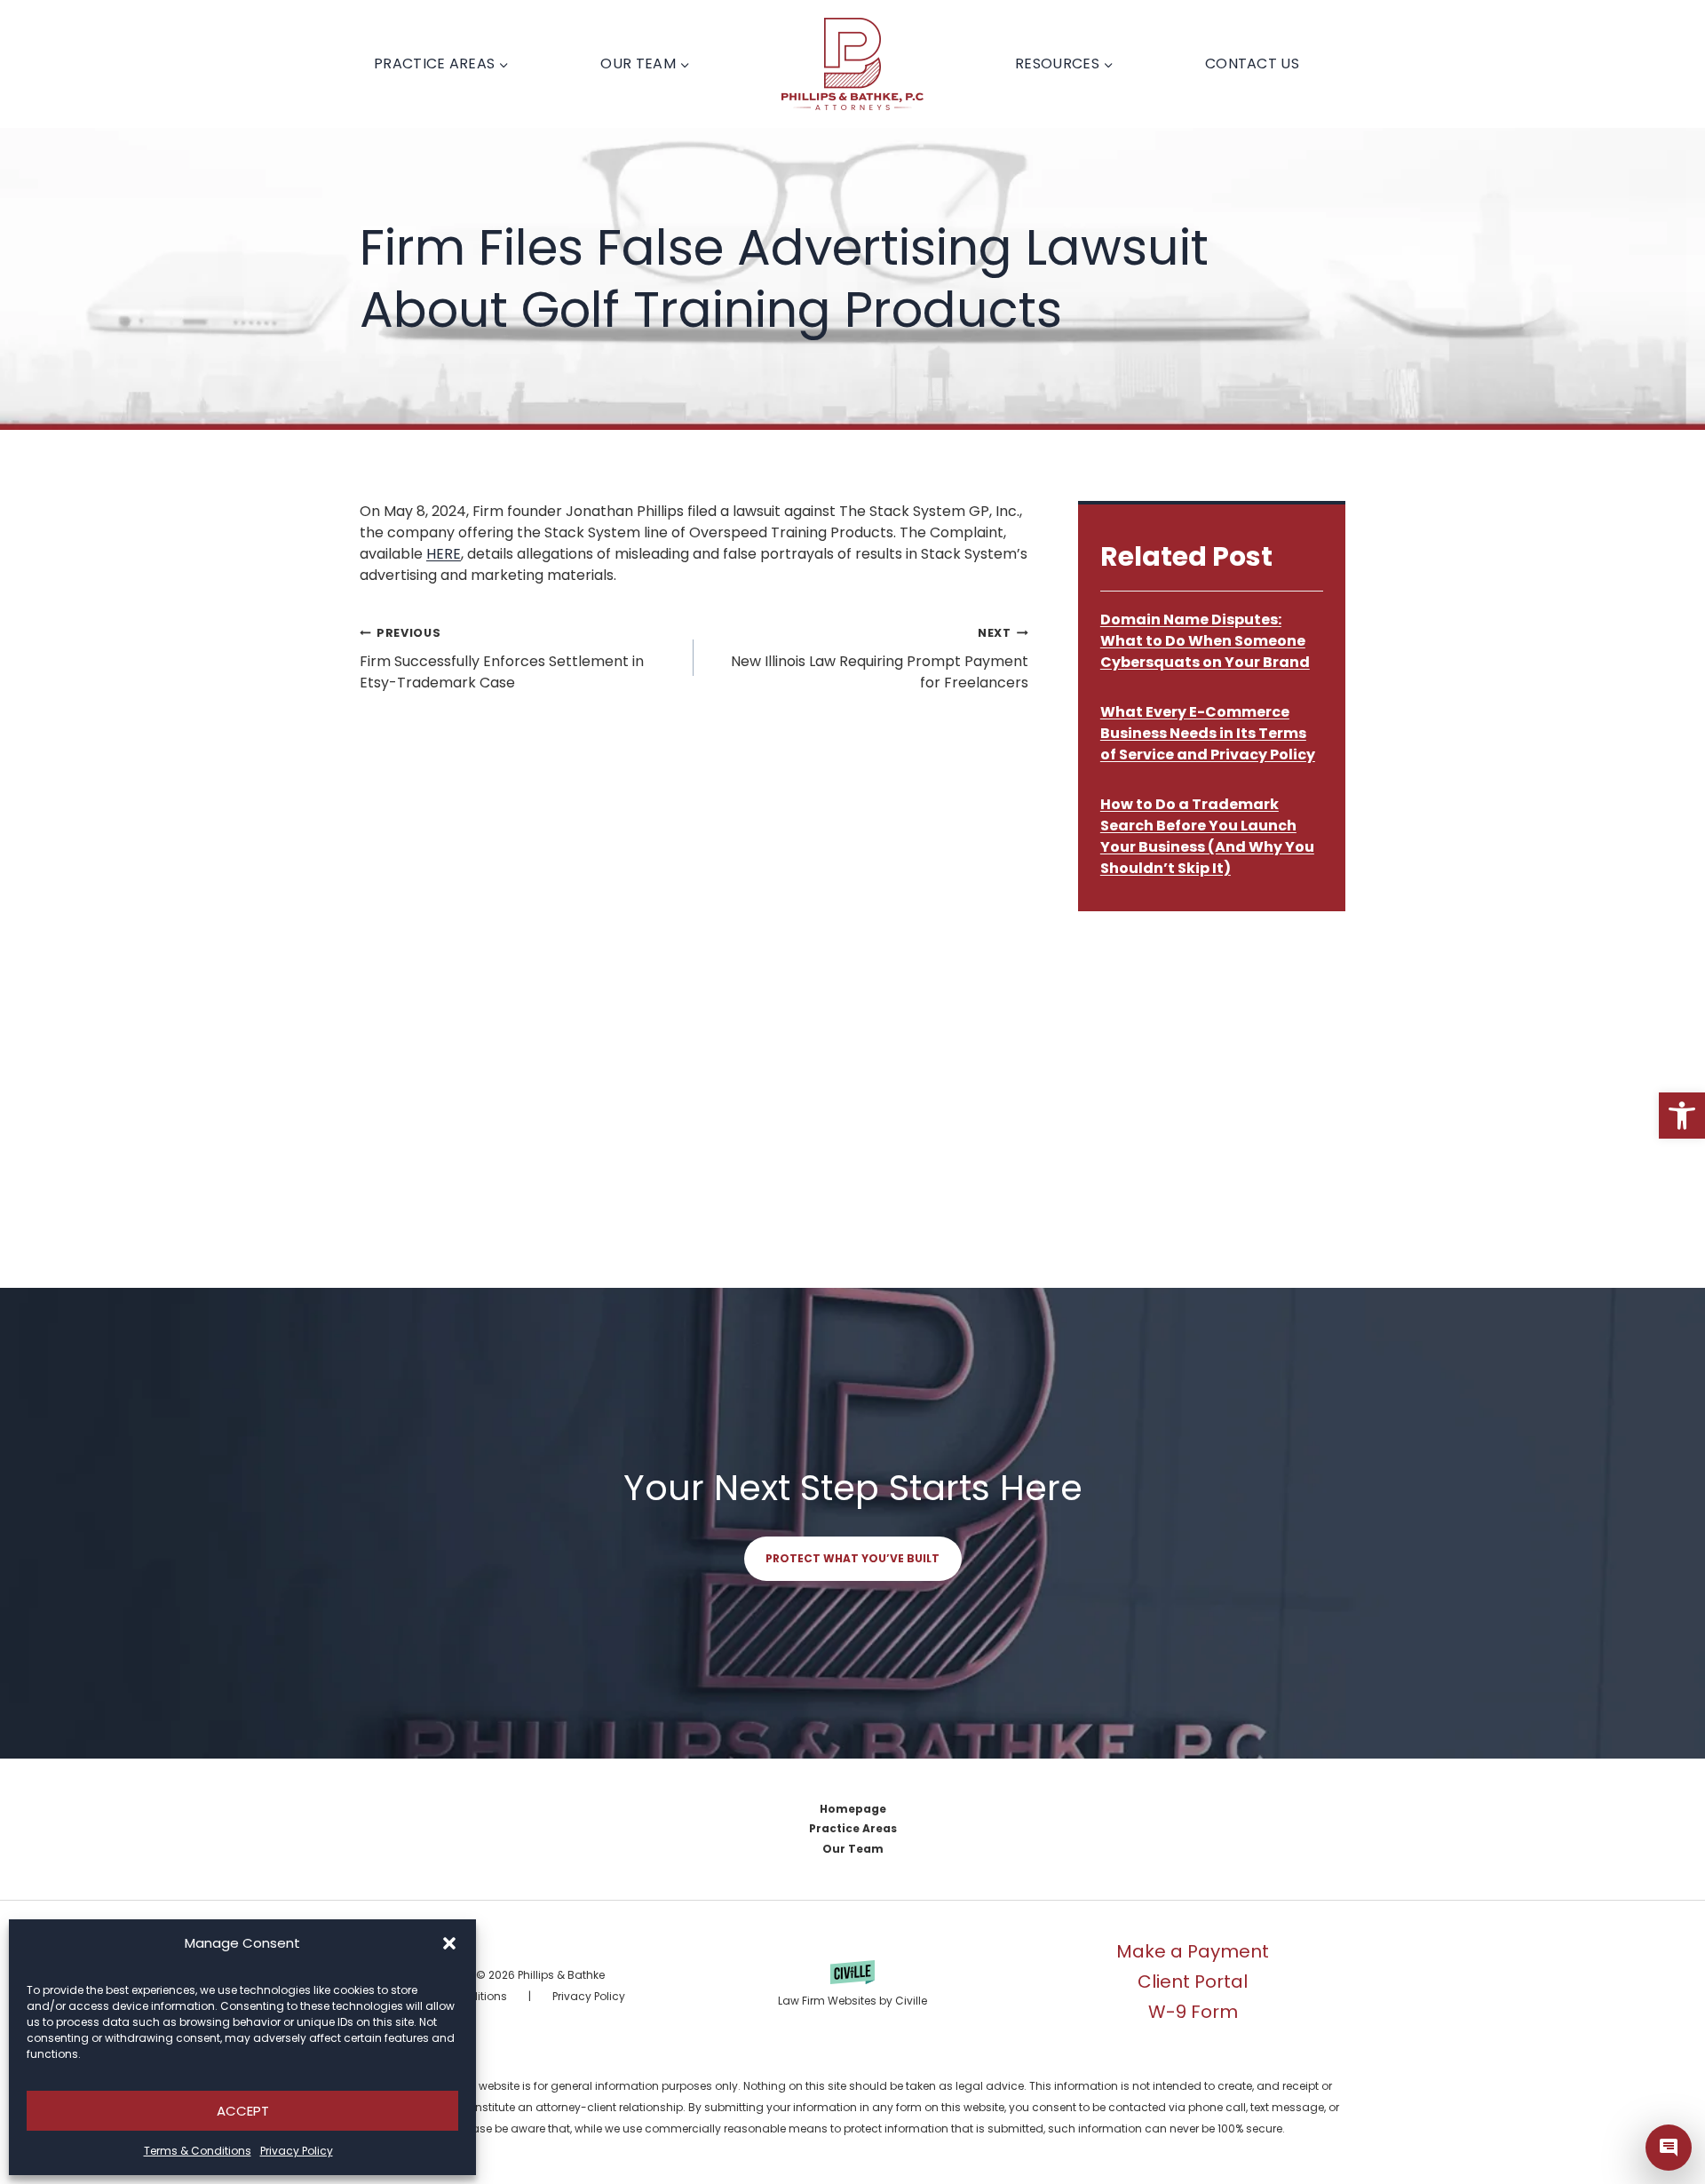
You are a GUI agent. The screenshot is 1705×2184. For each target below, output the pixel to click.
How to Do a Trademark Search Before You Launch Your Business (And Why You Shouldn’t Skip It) (1207, 836)
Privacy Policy (297, 2151)
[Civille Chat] (1669, 2148)
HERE (444, 554)
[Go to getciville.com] (852, 1986)
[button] (1682, 1116)
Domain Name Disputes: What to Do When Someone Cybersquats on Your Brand (1205, 641)
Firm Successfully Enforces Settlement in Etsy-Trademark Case (502, 659)
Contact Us (1252, 64)
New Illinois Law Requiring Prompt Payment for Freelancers (879, 659)
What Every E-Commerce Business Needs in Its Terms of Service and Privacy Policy (1208, 733)
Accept (243, 2111)
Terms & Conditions (198, 2151)
